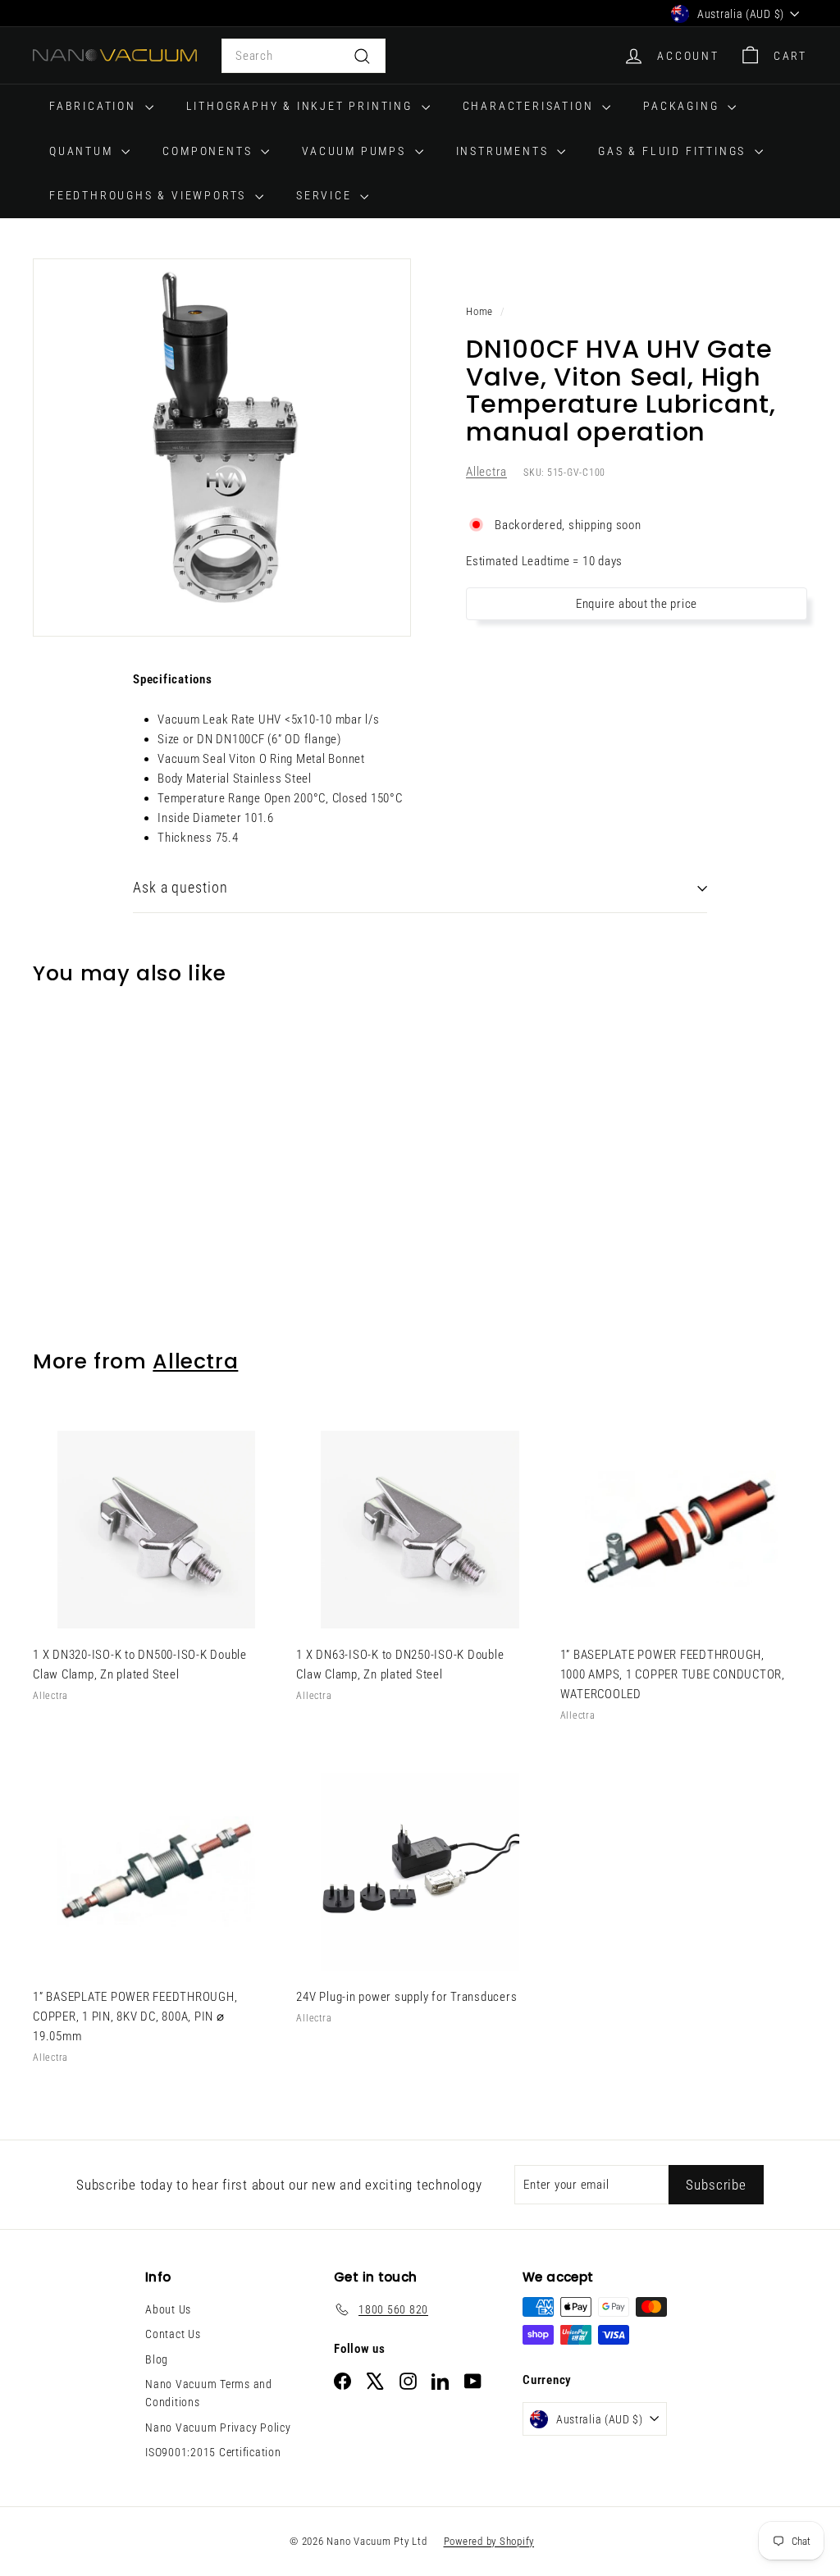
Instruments (505, 151)
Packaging (683, 106)
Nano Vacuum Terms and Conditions (209, 2393)
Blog (157, 2359)
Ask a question (180, 887)
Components (210, 151)
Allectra (486, 472)
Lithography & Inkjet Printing (302, 106)
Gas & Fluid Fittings (674, 151)
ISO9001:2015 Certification (213, 2452)
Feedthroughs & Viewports (150, 195)
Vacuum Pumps (356, 151)
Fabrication (95, 106)
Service (326, 195)
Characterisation (531, 106)
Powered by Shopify (489, 2541)
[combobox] (304, 56)
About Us (168, 2309)
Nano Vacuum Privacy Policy (218, 2428)
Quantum (83, 151)
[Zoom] (222, 448)
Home (479, 311)
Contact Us (173, 2334)
